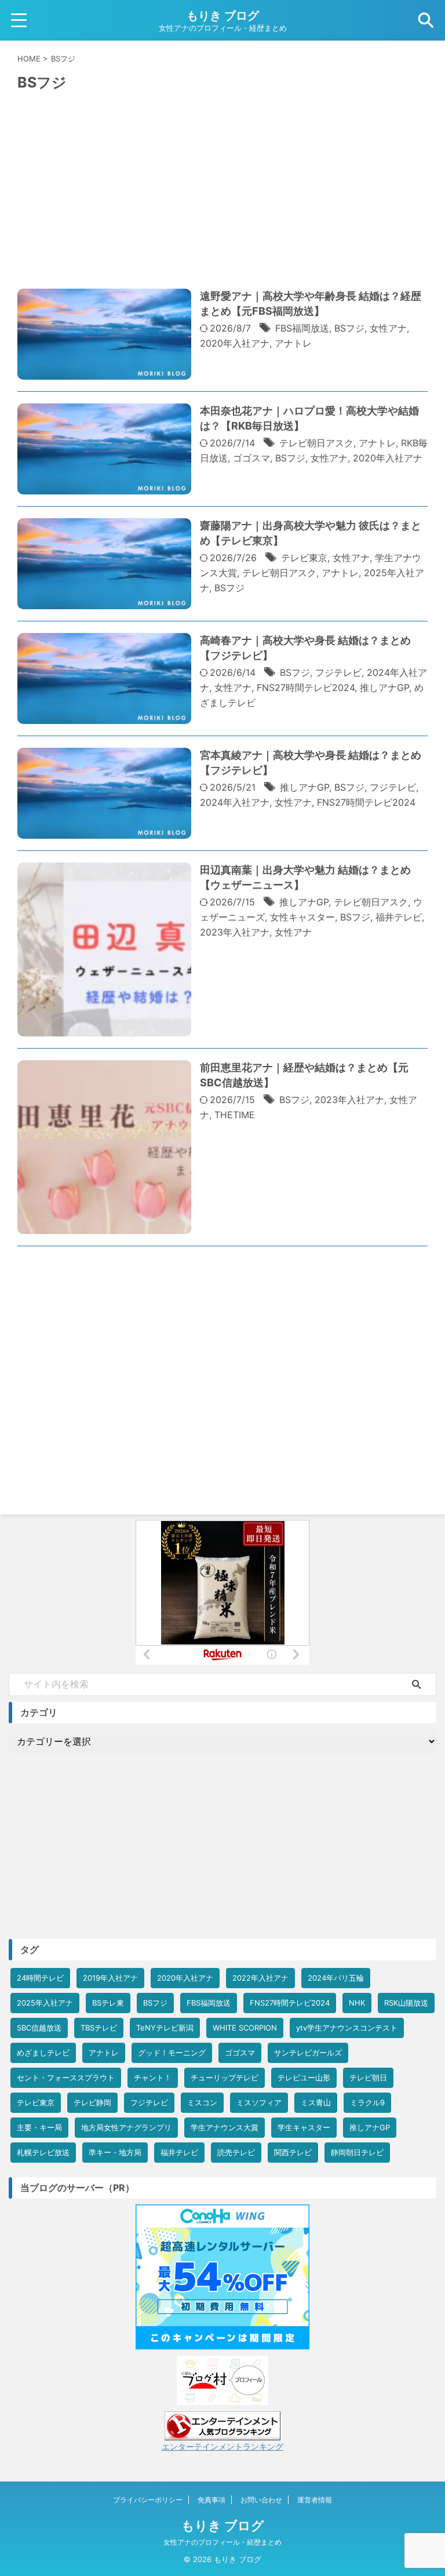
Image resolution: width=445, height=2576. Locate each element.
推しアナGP (384, 687)
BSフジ (349, 328)
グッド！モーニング (172, 2053)
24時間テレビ (40, 1978)
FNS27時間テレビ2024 (306, 687)
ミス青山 (316, 2102)
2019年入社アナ (110, 1978)
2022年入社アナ (260, 1978)
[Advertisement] (222, 203)
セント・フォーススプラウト (66, 2077)
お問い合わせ (261, 2500)
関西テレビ (293, 2152)
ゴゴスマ (251, 458)
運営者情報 (315, 2500)
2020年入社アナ (235, 343)
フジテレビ (338, 672)
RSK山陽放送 (406, 2003)
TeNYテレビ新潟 (165, 2028)
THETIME (235, 1115)
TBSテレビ (99, 2028)
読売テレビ (236, 2152)
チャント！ (153, 2077)
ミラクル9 (367, 2102)
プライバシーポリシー (148, 2500)
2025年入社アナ (45, 2003)
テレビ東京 (304, 558)
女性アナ (388, 328)
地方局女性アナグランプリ (126, 2127)
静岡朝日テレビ (357, 2152)
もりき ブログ (223, 16)
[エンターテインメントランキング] (222, 2435)
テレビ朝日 (368, 2077)
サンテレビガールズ (308, 2053)
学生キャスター (304, 2127)
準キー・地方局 (115, 2152)
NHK (357, 2003)
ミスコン (202, 2102)
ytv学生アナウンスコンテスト (347, 2028)
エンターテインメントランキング (222, 2446)
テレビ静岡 (92, 2102)
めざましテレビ (43, 2053)
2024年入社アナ (235, 802)
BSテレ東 (108, 2003)
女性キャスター (302, 917)
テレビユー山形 (304, 2077)
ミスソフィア (259, 2102)
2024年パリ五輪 (336, 1978)
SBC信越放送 (39, 2028)
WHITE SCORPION (245, 2028)
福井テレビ (399, 917)
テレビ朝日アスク (316, 443)
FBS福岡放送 (302, 328)
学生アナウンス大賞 (225, 2127)
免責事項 (211, 2500)
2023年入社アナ (235, 932)
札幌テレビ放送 (43, 2152)
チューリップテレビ (225, 2077)
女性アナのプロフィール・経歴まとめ (222, 2542)
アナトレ (293, 343)
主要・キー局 (39, 2127)
